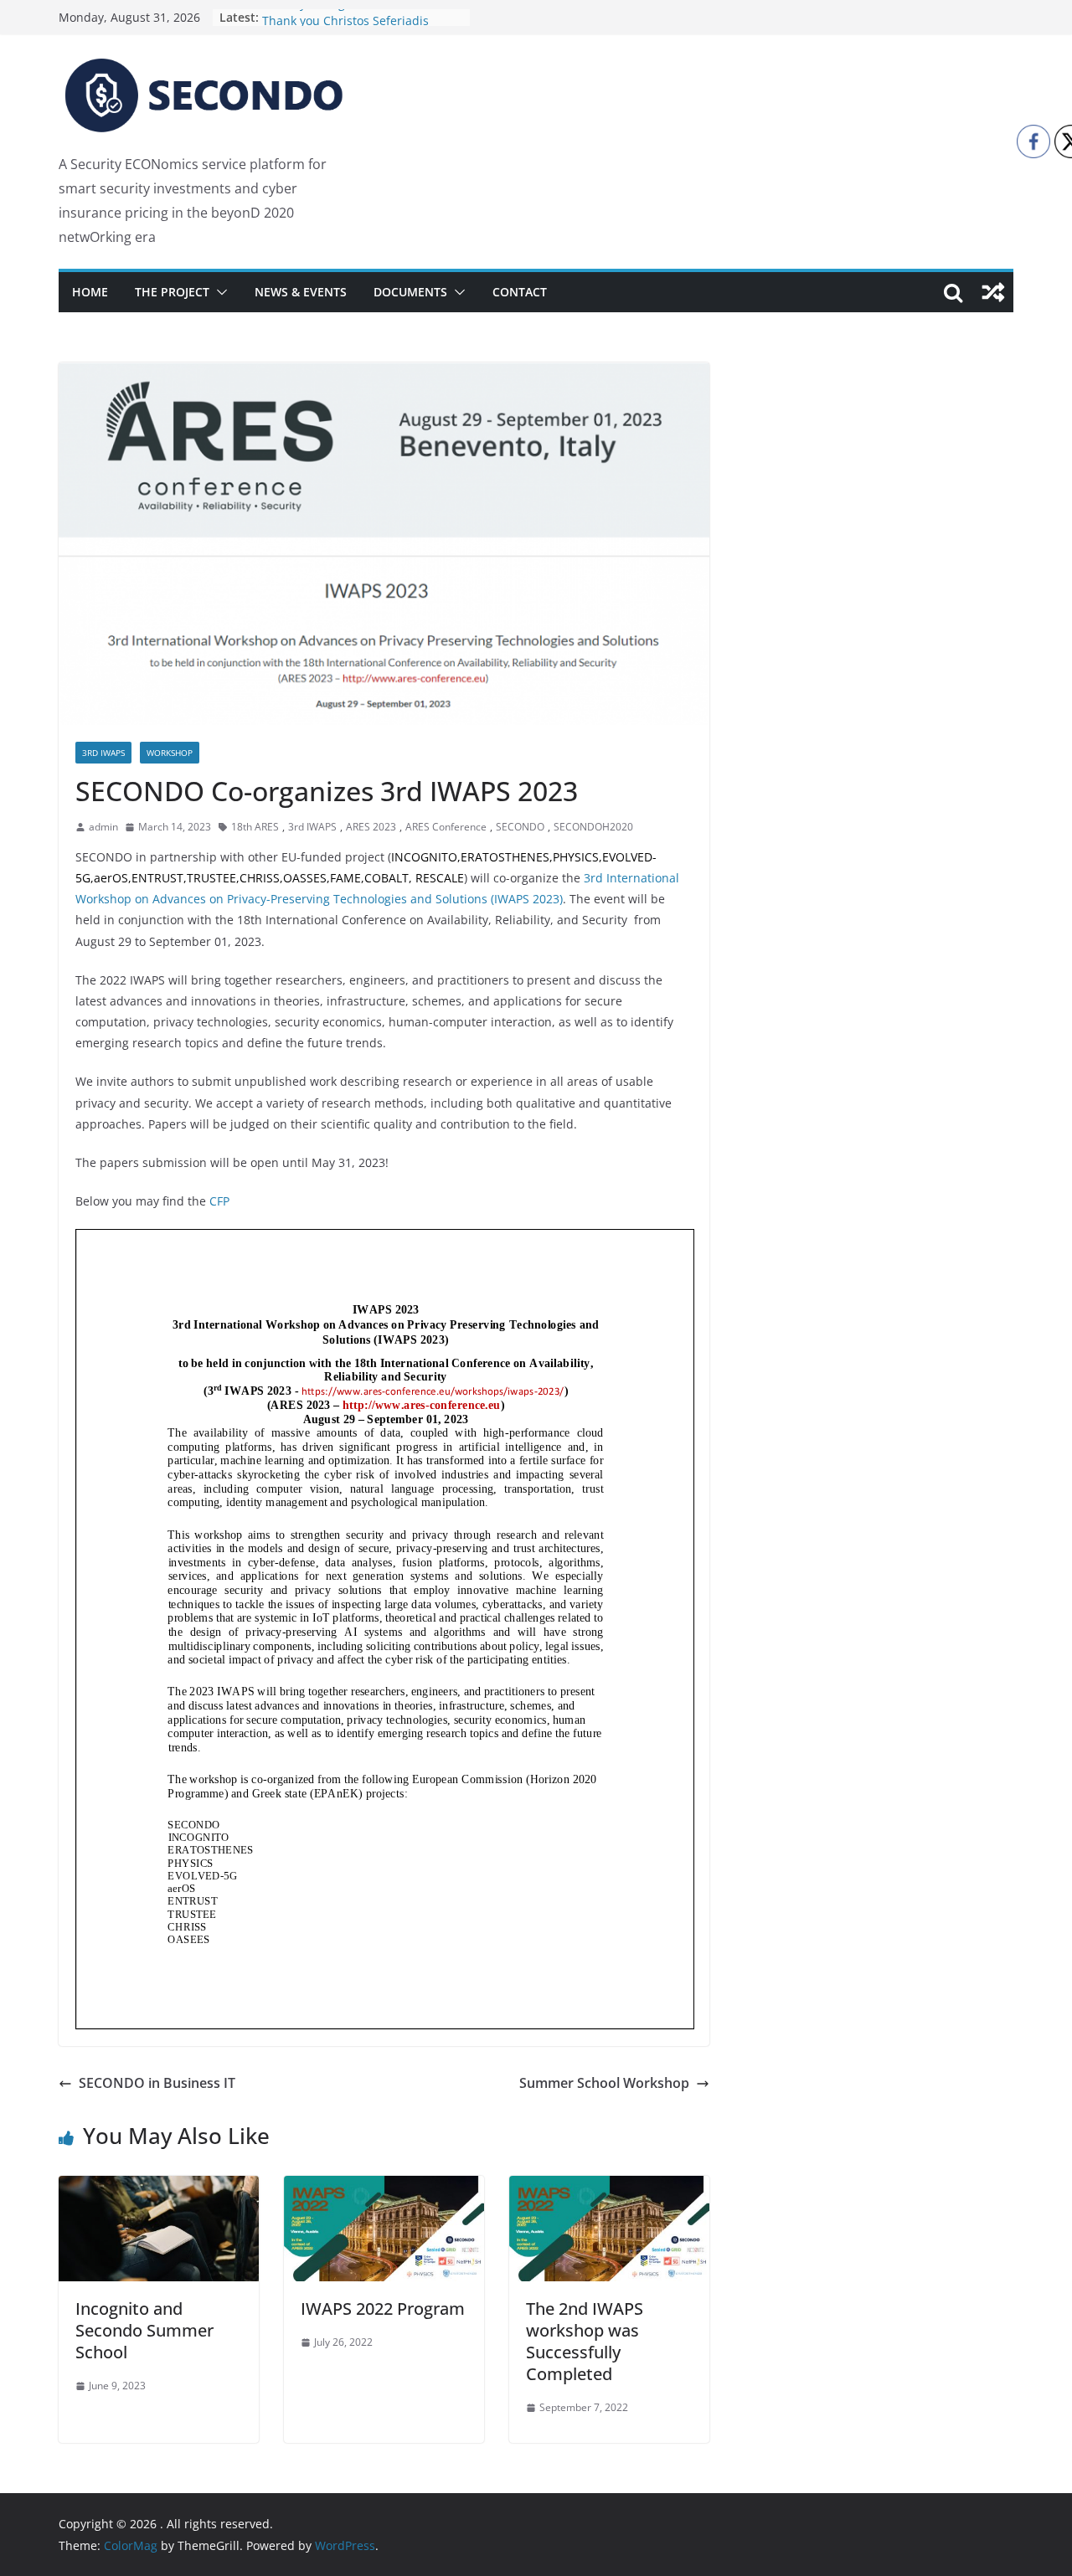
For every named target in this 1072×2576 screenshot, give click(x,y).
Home (90, 292)
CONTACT (520, 292)
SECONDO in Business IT (157, 2083)
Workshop (170, 753)
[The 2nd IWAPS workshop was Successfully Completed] (609, 2188)
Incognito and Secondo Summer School (144, 2330)
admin (103, 827)
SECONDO (520, 827)
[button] (219, 292)
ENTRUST (157, 878)
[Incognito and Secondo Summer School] (159, 2188)
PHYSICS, (577, 857)
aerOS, (113, 878)
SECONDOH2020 (593, 827)
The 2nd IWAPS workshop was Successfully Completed (585, 2341)
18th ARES (255, 827)
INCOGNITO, (426, 857)
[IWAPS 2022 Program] (384, 2188)
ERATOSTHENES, (507, 857)
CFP (219, 1201)
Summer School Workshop (604, 2083)
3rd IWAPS (103, 753)
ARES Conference (446, 827)
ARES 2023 (371, 827)
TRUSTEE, (213, 878)
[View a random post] (993, 292)
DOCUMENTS (410, 292)
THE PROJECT (172, 292)
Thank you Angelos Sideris (336, 17)
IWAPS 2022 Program (383, 2309)
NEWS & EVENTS (301, 292)
